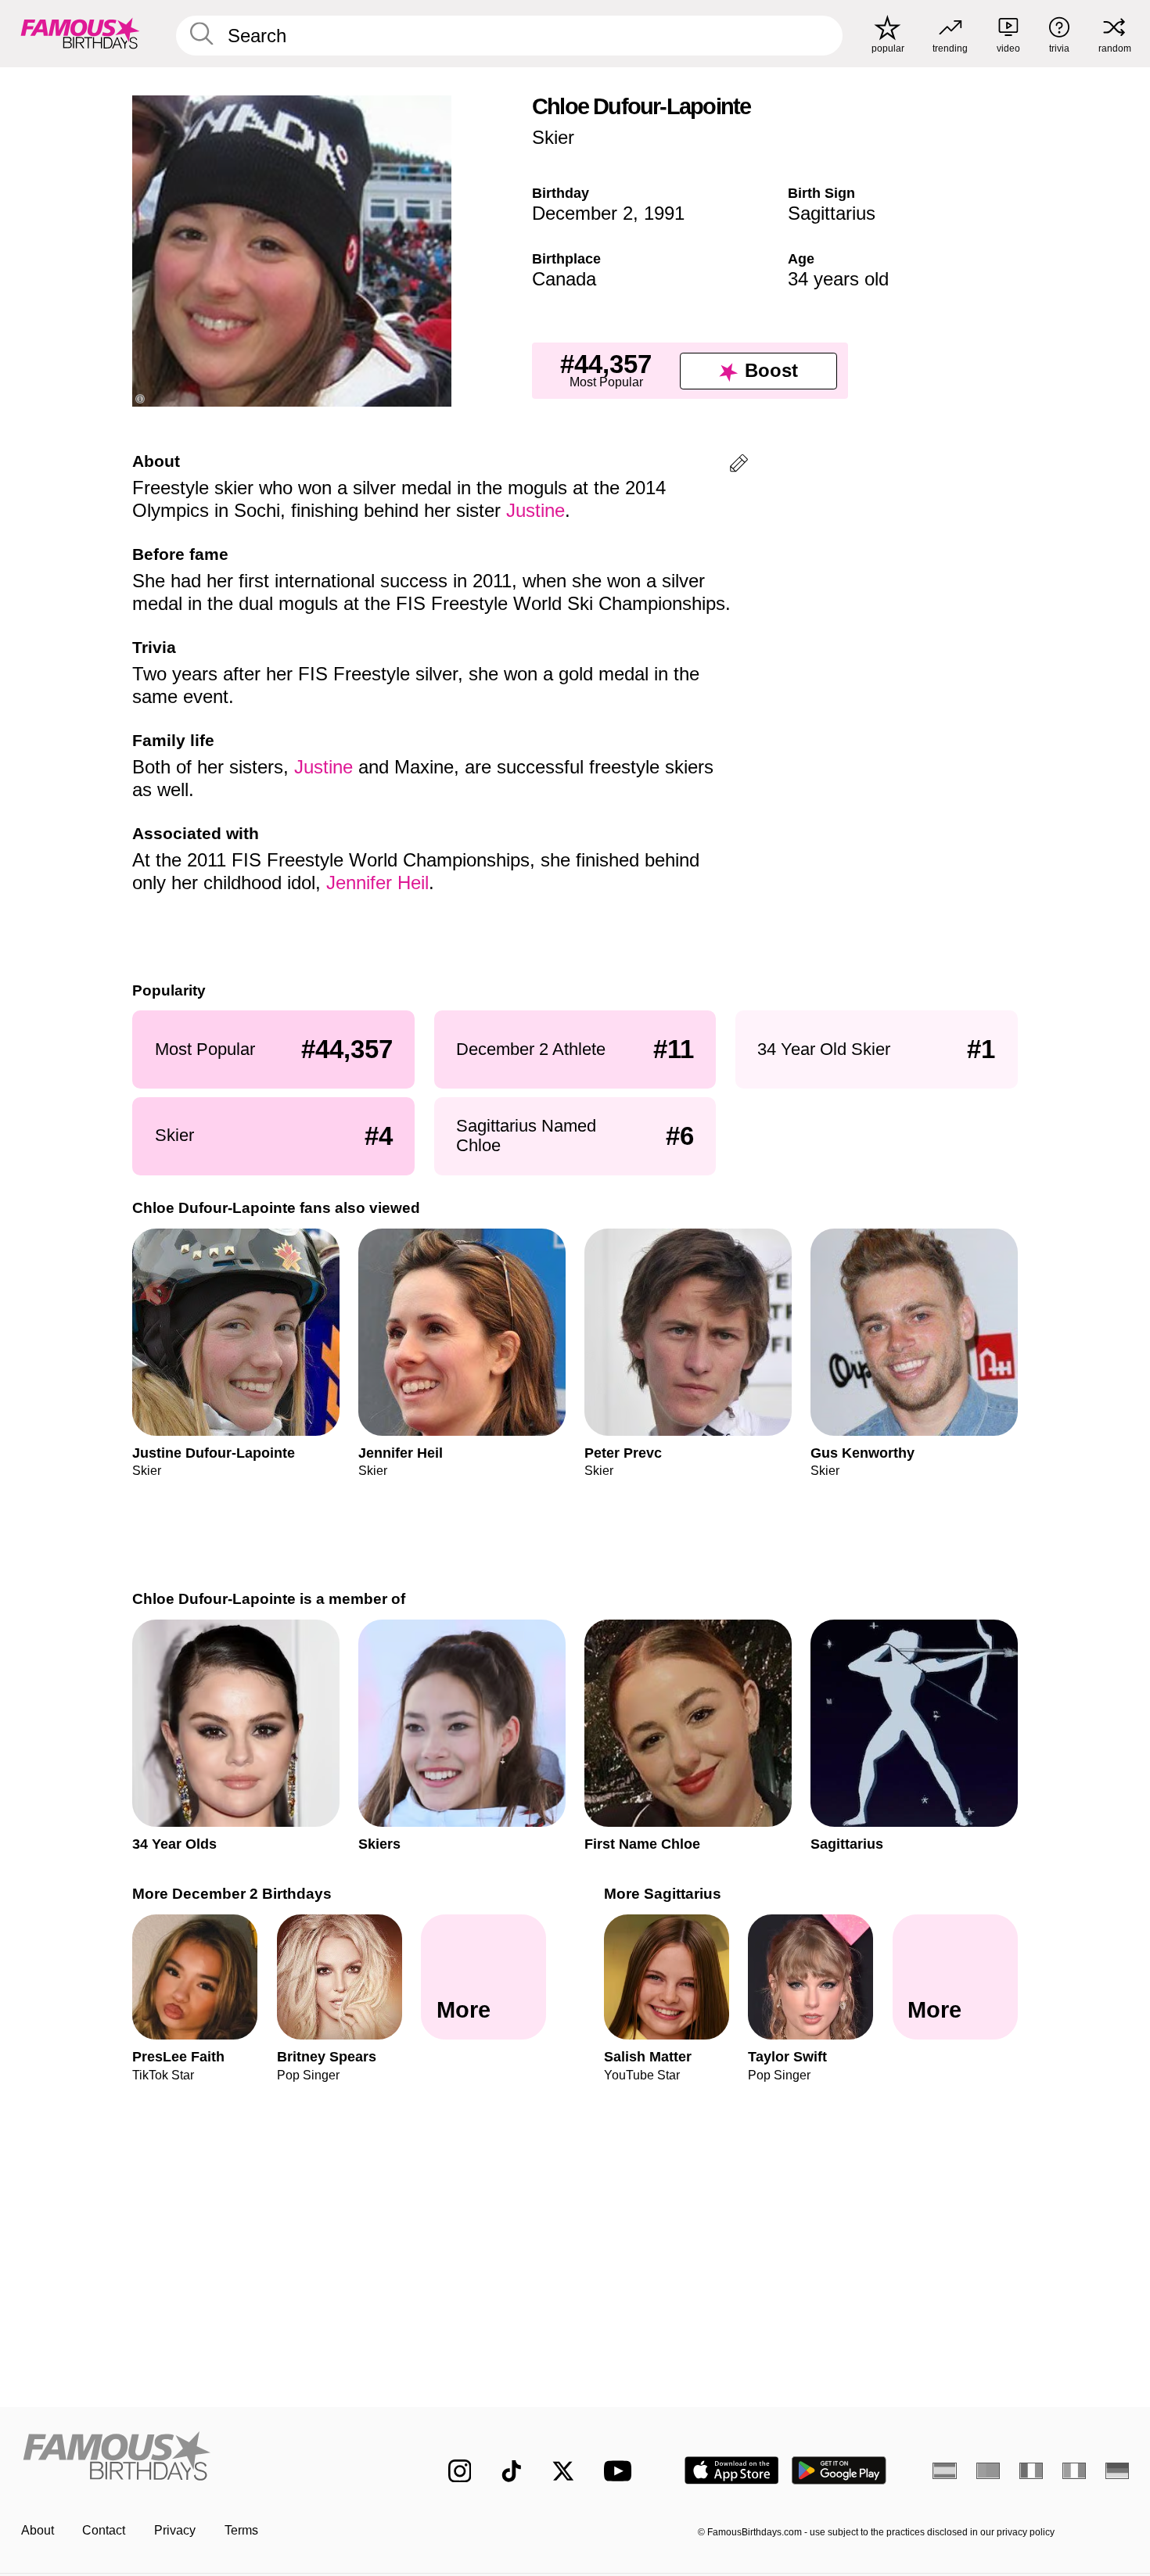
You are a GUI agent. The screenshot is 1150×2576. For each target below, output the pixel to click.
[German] (1118, 2470)
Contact (104, 2530)
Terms (241, 2530)
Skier (553, 137)
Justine (535, 510)
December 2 (582, 213)
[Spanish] (945, 2470)
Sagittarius (832, 213)
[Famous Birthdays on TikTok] (512, 2471)
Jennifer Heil (377, 883)
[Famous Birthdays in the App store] (732, 2470)
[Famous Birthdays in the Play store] (839, 2470)
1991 (664, 213)
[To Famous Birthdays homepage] (80, 33)
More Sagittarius (663, 1894)
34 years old (838, 279)
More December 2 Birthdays (232, 1894)
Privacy (175, 2530)
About (38, 2530)
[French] (1031, 2470)
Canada (564, 279)
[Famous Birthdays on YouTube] (621, 2471)
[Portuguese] (988, 2470)
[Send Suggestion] (739, 466)
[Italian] (1075, 2470)
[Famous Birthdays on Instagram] (460, 2471)
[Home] (202, 2458)
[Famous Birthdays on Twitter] (563, 2471)
